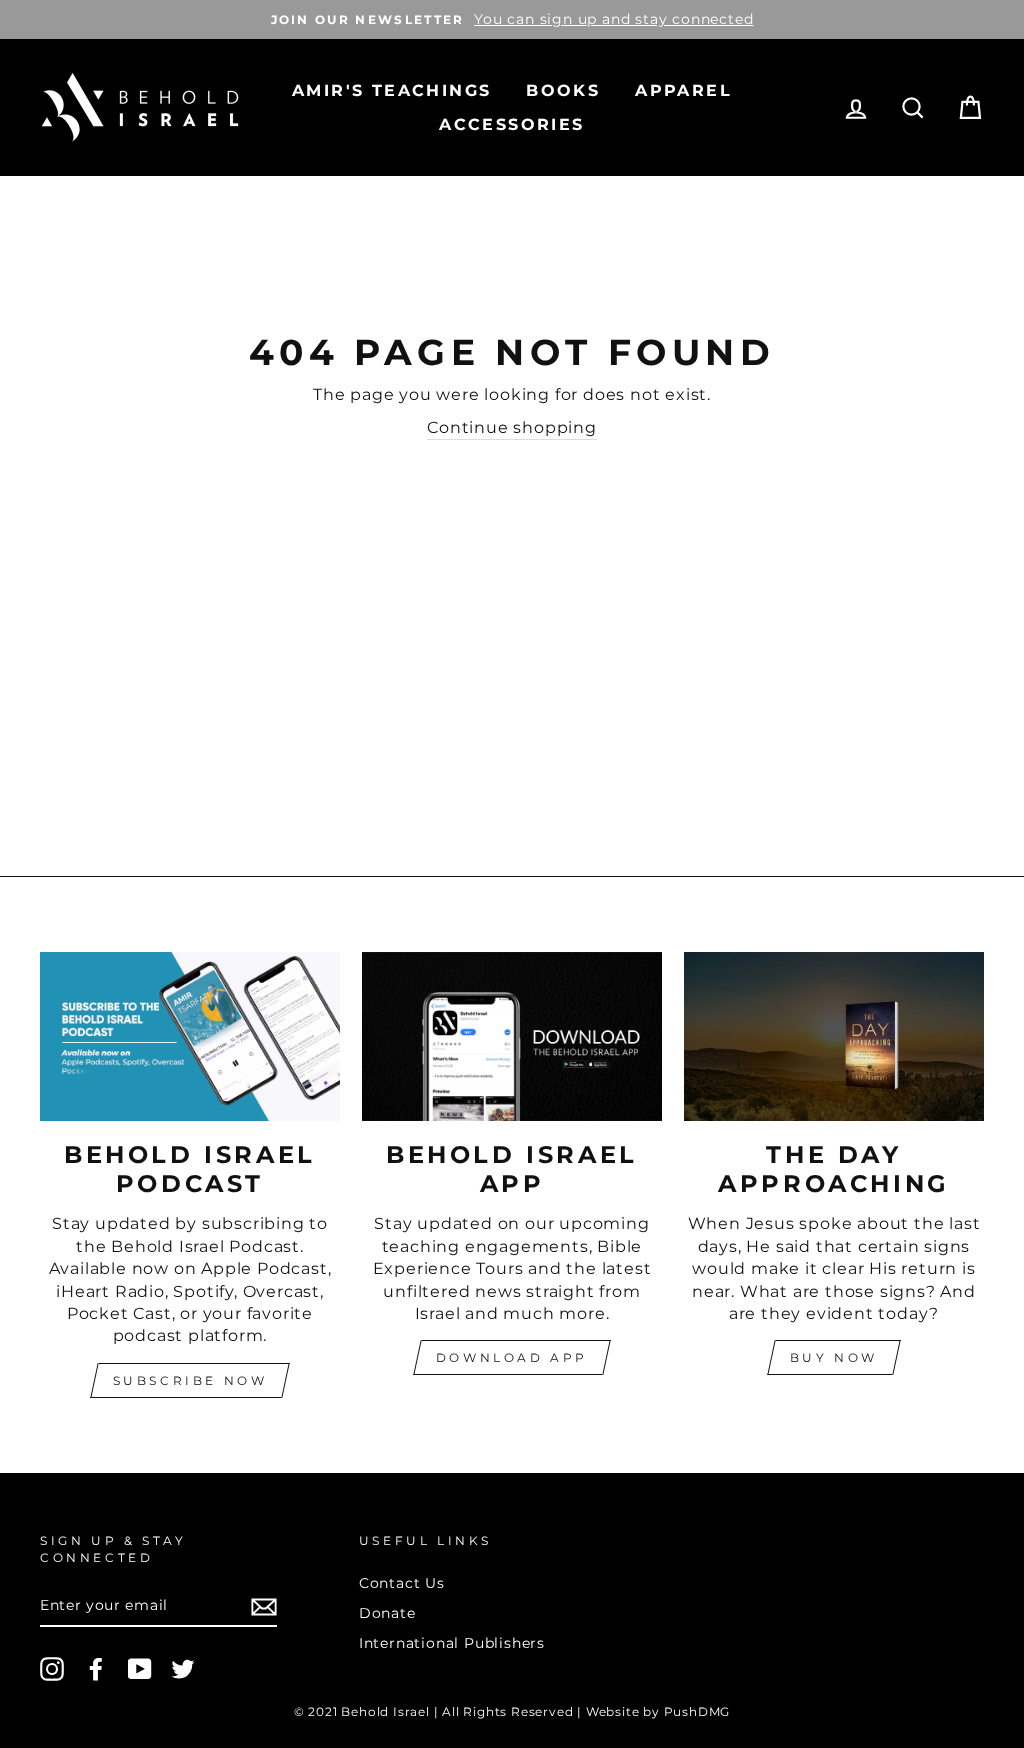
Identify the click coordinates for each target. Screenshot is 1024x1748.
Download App (512, 1357)
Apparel (683, 90)
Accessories (511, 124)
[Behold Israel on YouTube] (140, 1669)
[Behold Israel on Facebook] (96, 1669)
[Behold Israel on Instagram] (52, 1669)
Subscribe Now (190, 1380)
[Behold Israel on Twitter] (183, 1669)
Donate (387, 1613)
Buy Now (834, 1357)
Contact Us (402, 1583)
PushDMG (697, 1711)
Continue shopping (512, 427)
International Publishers (452, 1643)
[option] (512, 19)
